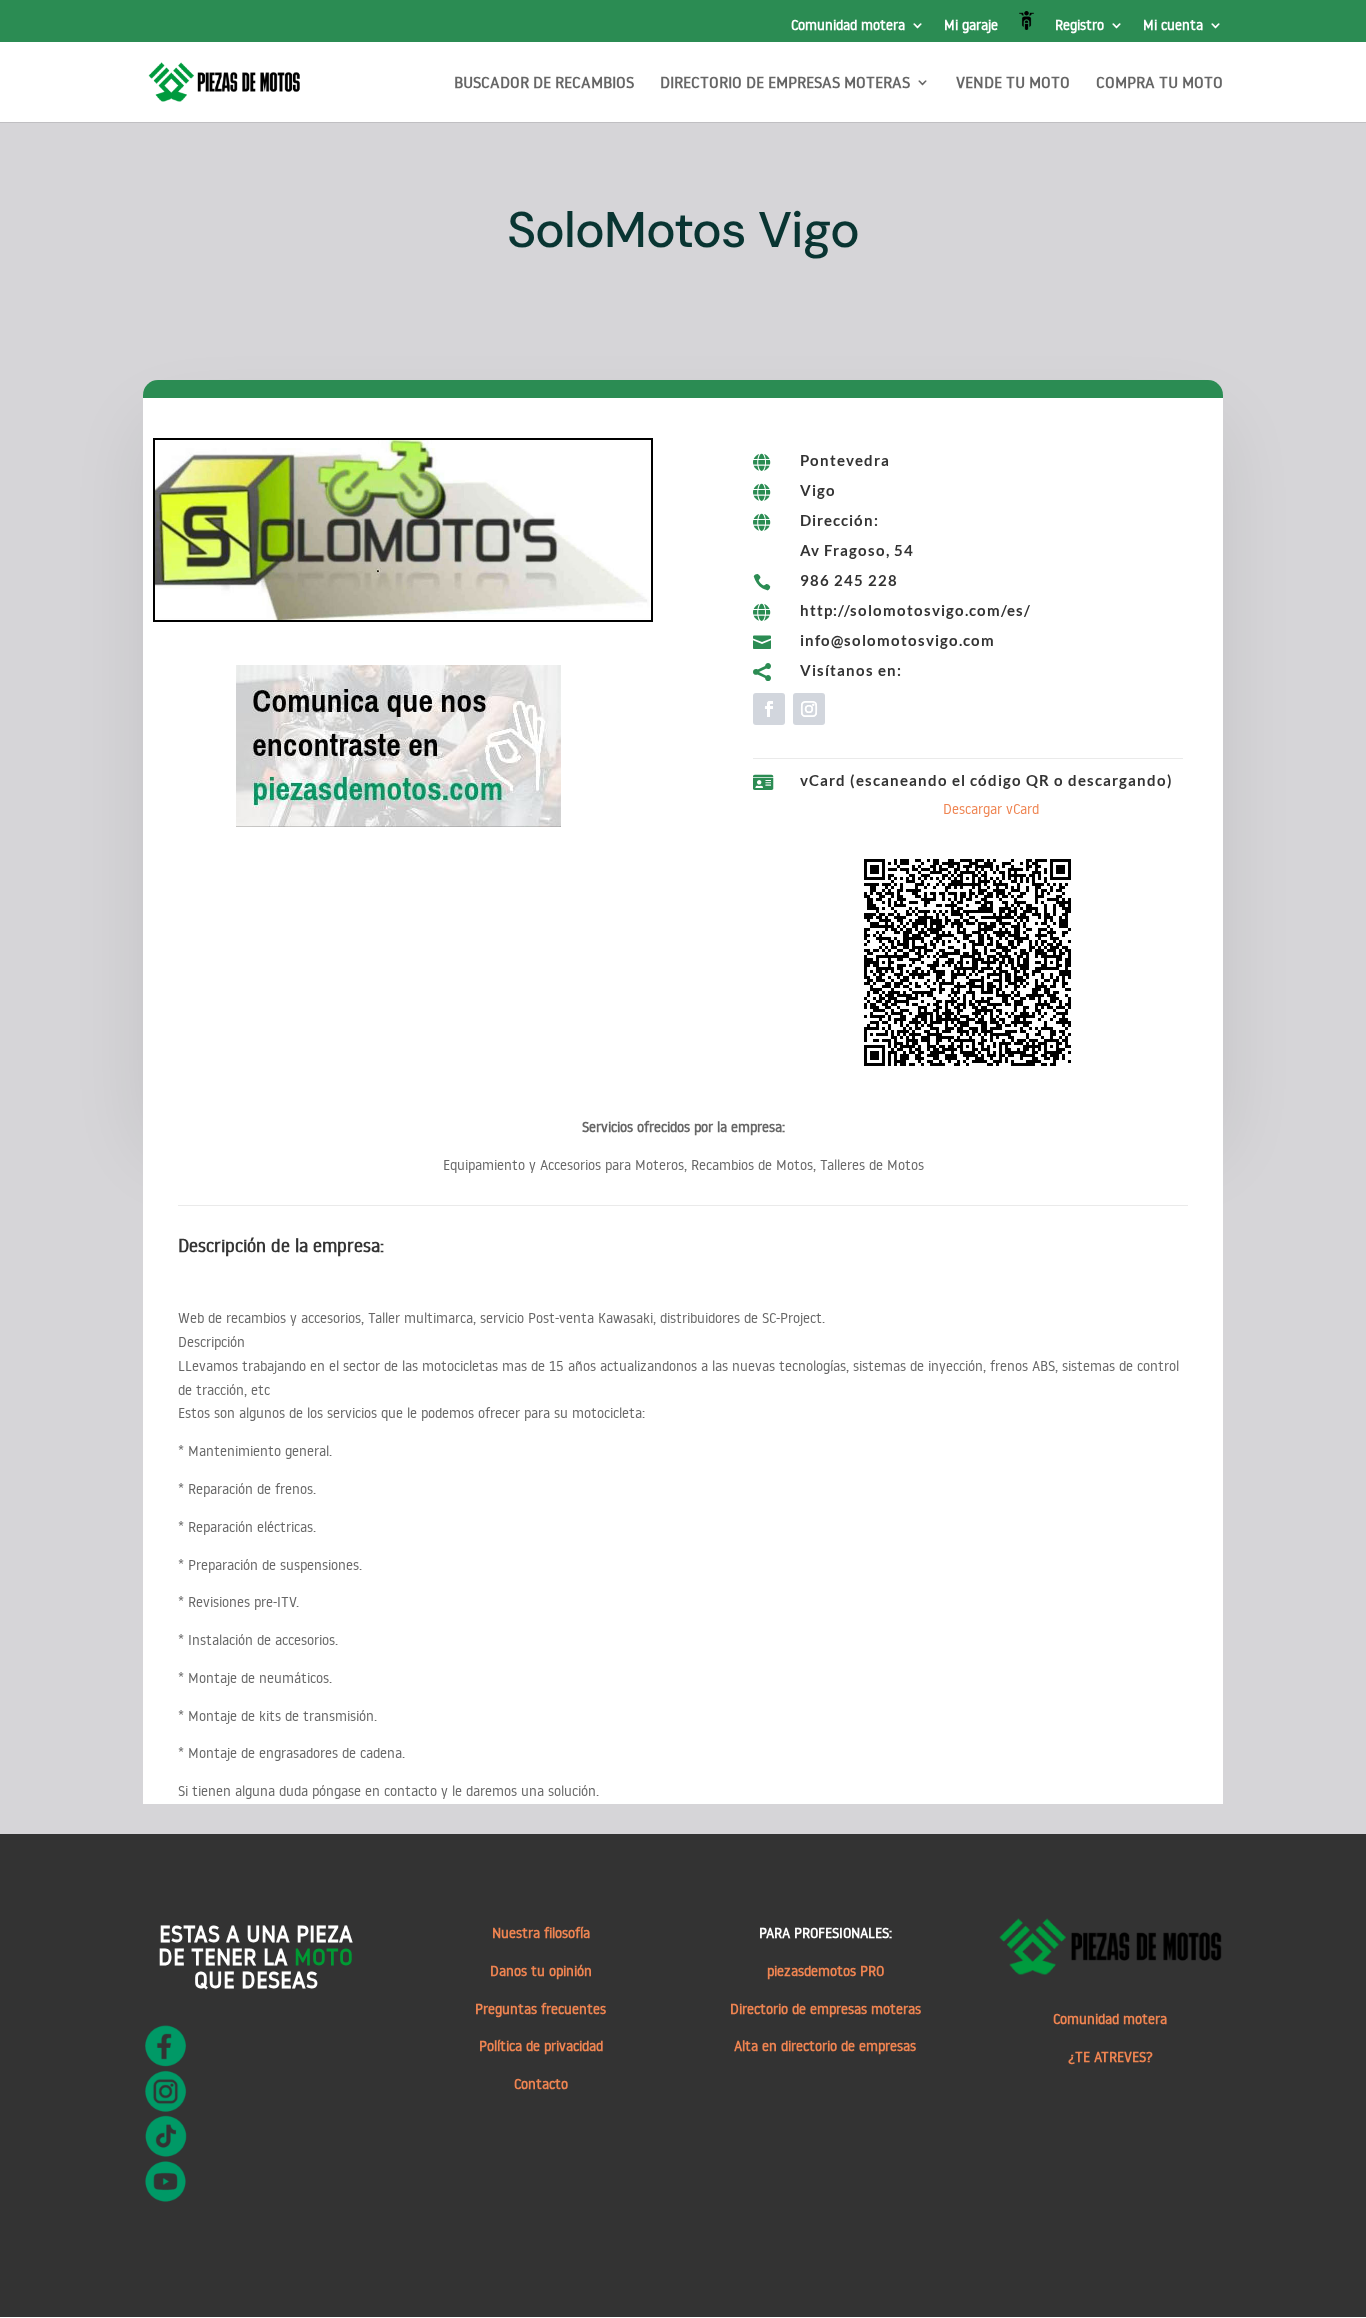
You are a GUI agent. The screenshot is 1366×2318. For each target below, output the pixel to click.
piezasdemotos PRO (825, 1971)
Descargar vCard (991, 809)
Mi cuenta (1173, 26)
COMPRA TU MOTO (1159, 83)
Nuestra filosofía (541, 1933)
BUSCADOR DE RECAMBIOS (544, 83)
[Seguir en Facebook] (769, 709)
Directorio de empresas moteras (825, 2009)
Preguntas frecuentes (540, 2009)
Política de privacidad (541, 2046)
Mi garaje (971, 26)
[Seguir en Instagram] (809, 709)
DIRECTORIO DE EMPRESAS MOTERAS (785, 83)
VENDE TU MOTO (1013, 83)
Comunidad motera (848, 26)
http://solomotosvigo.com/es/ (915, 610)
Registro (1079, 26)
